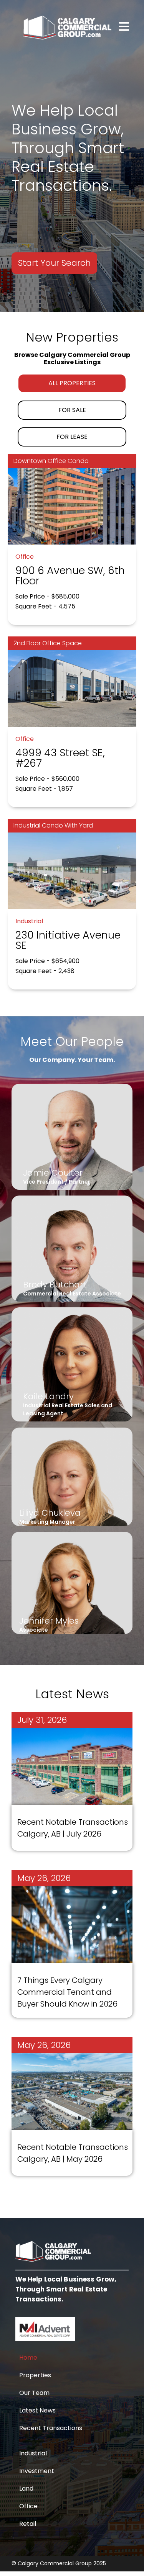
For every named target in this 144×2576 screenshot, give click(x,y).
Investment (37, 2471)
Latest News (37, 2410)
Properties (35, 2375)
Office (28, 2506)
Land (26, 2488)
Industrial (33, 2453)
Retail (28, 2524)
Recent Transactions (51, 2428)
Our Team (34, 2393)
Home (28, 2358)
